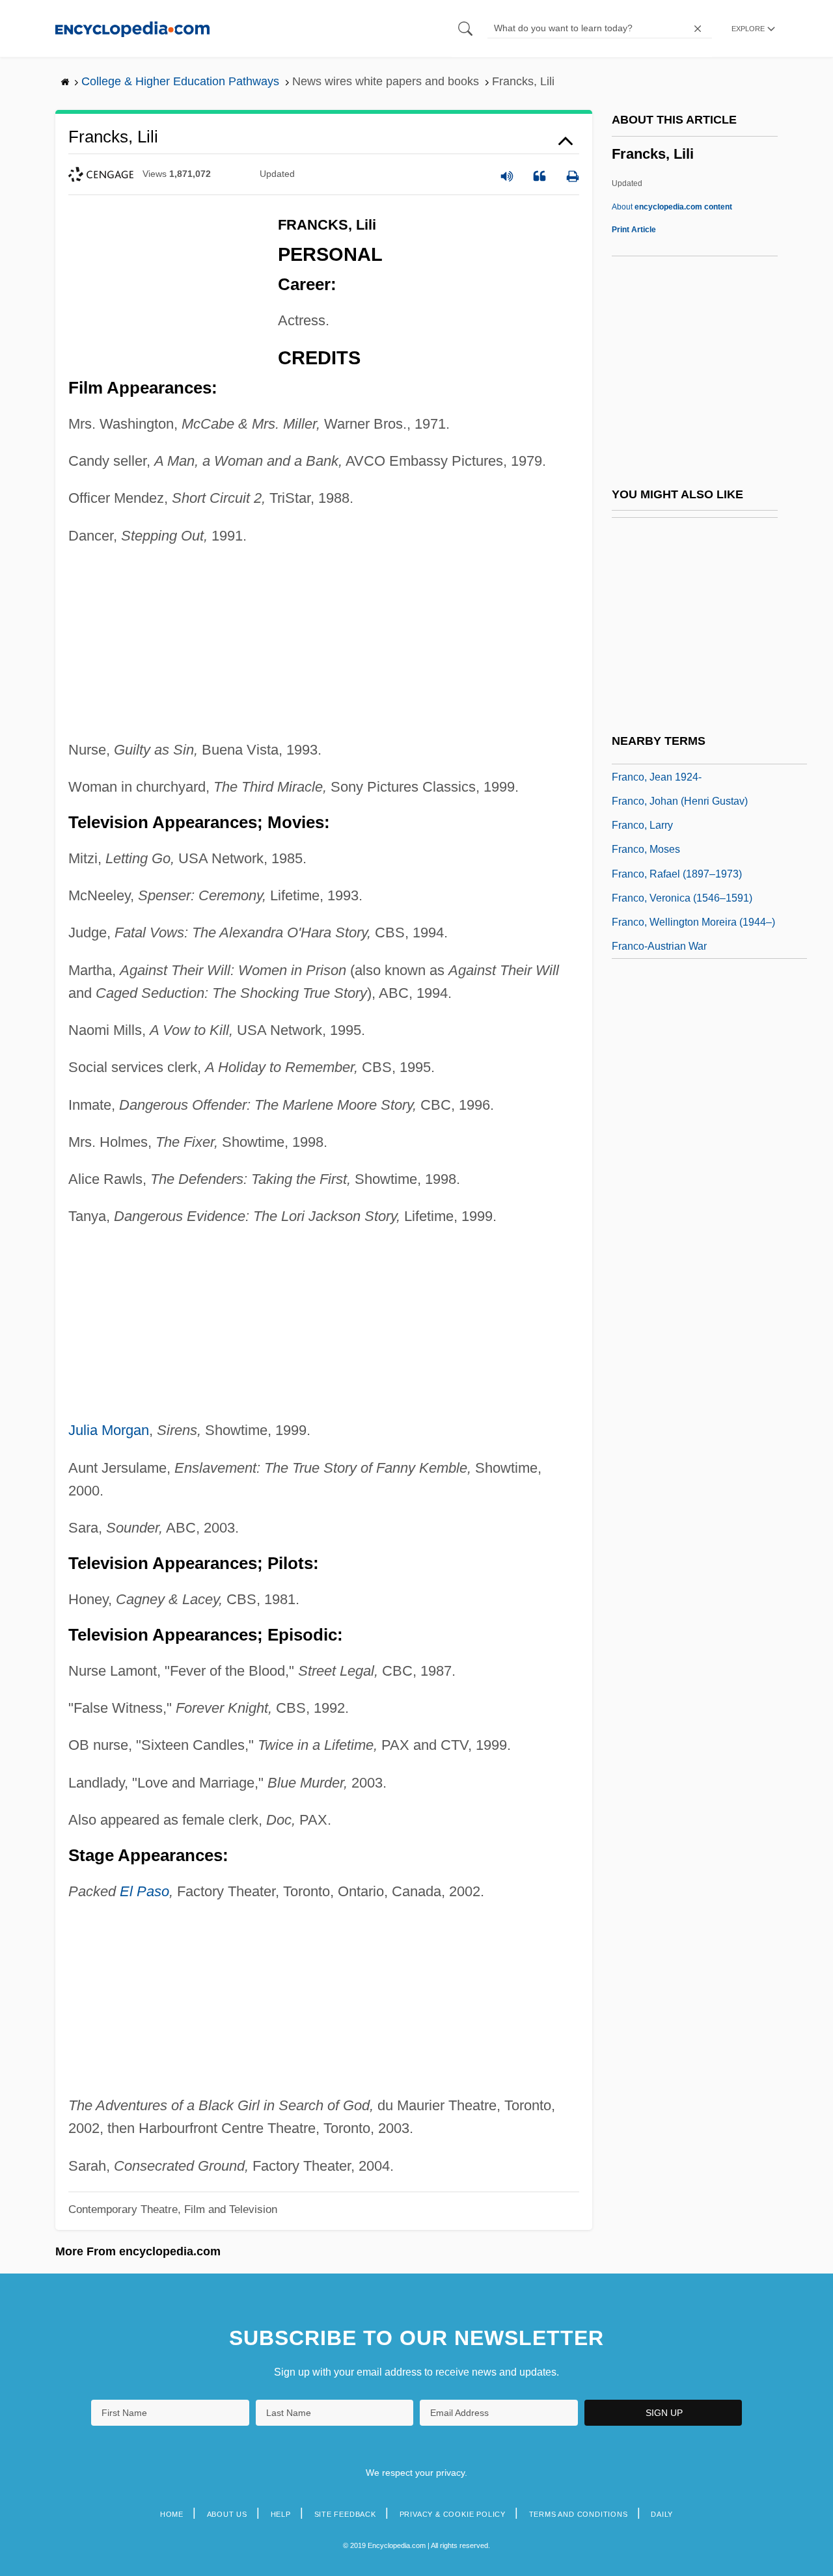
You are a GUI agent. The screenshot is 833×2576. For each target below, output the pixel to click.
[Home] (132, 28)
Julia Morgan (109, 1430)
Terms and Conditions (579, 2514)
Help (281, 2514)
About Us (227, 2514)
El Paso (144, 1891)
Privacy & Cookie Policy (453, 2514)
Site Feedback (345, 2514)
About (672, 207)
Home (172, 2514)
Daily (662, 2514)
